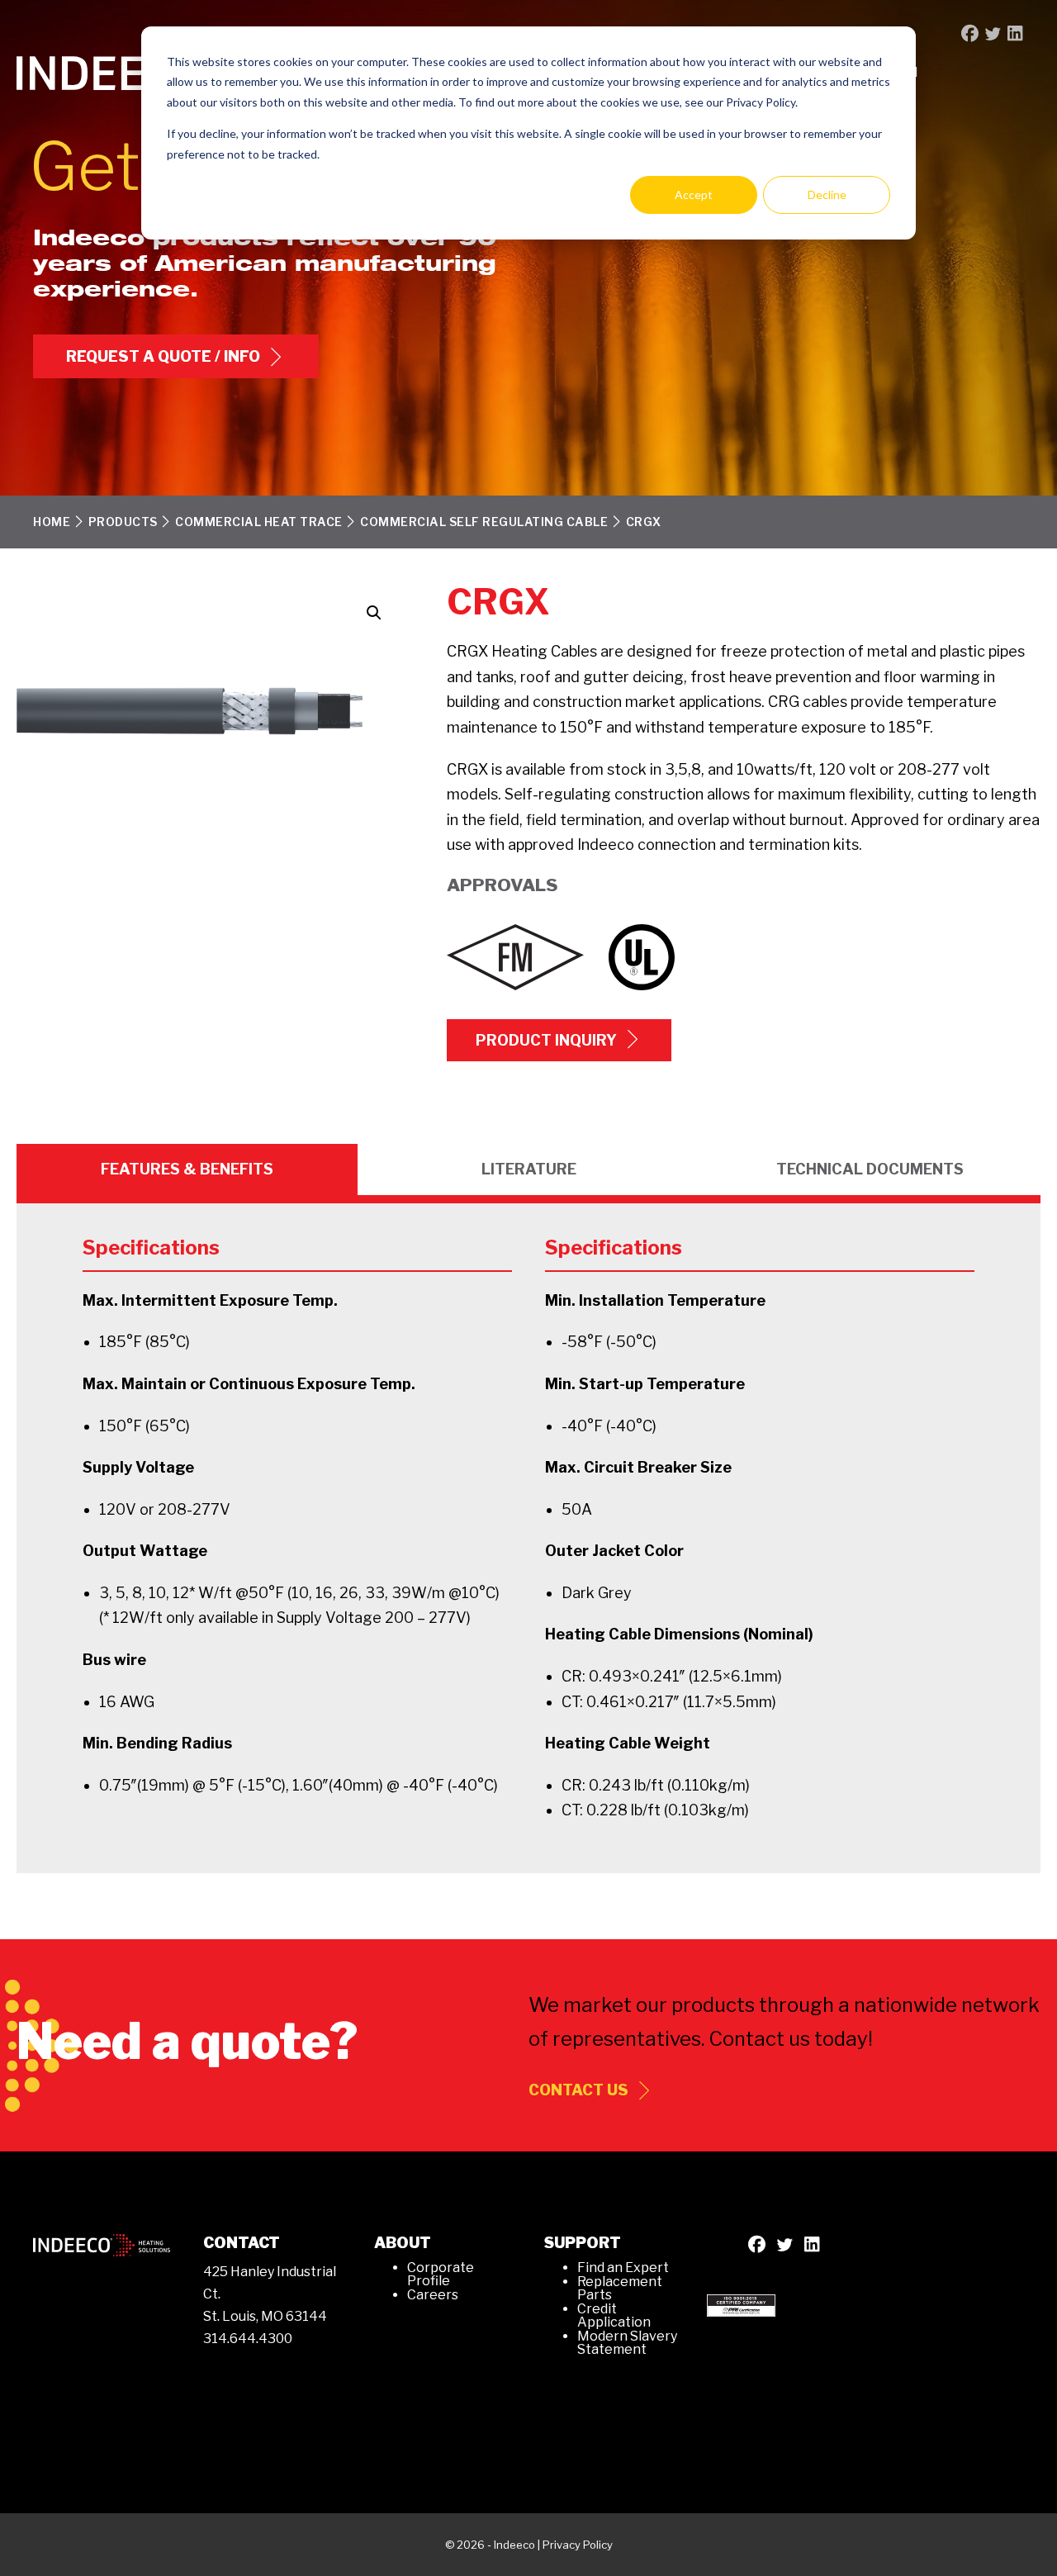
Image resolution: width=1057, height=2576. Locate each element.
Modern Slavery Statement (627, 2343)
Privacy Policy (578, 2545)
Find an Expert (623, 2268)
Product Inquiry (546, 1040)
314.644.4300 (248, 2339)
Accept (694, 195)
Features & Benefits (187, 1169)
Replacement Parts (620, 2288)
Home (52, 522)
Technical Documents (870, 1169)
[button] (374, 613)
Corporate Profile (441, 2274)
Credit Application (614, 2315)
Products (123, 522)
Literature (529, 1169)
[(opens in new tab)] (741, 2304)
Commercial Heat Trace (259, 522)
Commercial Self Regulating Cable (484, 522)
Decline (827, 195)
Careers (433, 2295)
